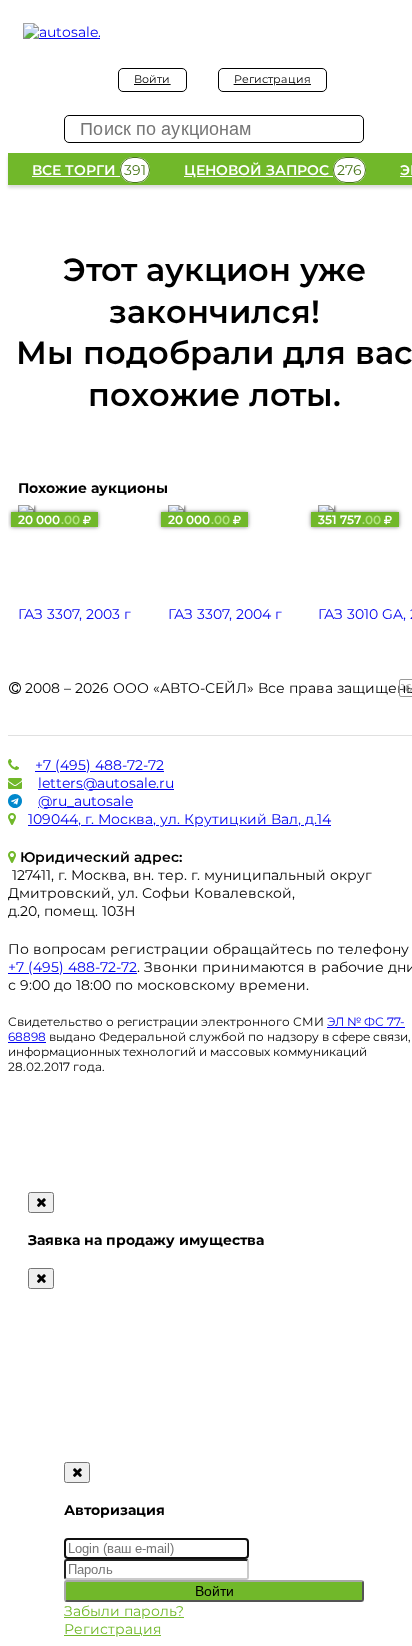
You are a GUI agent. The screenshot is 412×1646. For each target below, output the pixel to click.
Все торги (89, 170)
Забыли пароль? (124, 1611)
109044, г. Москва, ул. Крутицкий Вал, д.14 (179, 819)
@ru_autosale (85, 801)
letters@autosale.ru (106, 783)
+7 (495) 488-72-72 (99, 765)
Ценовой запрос (273, 170)
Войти (152, 79)
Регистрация (272, 79)
